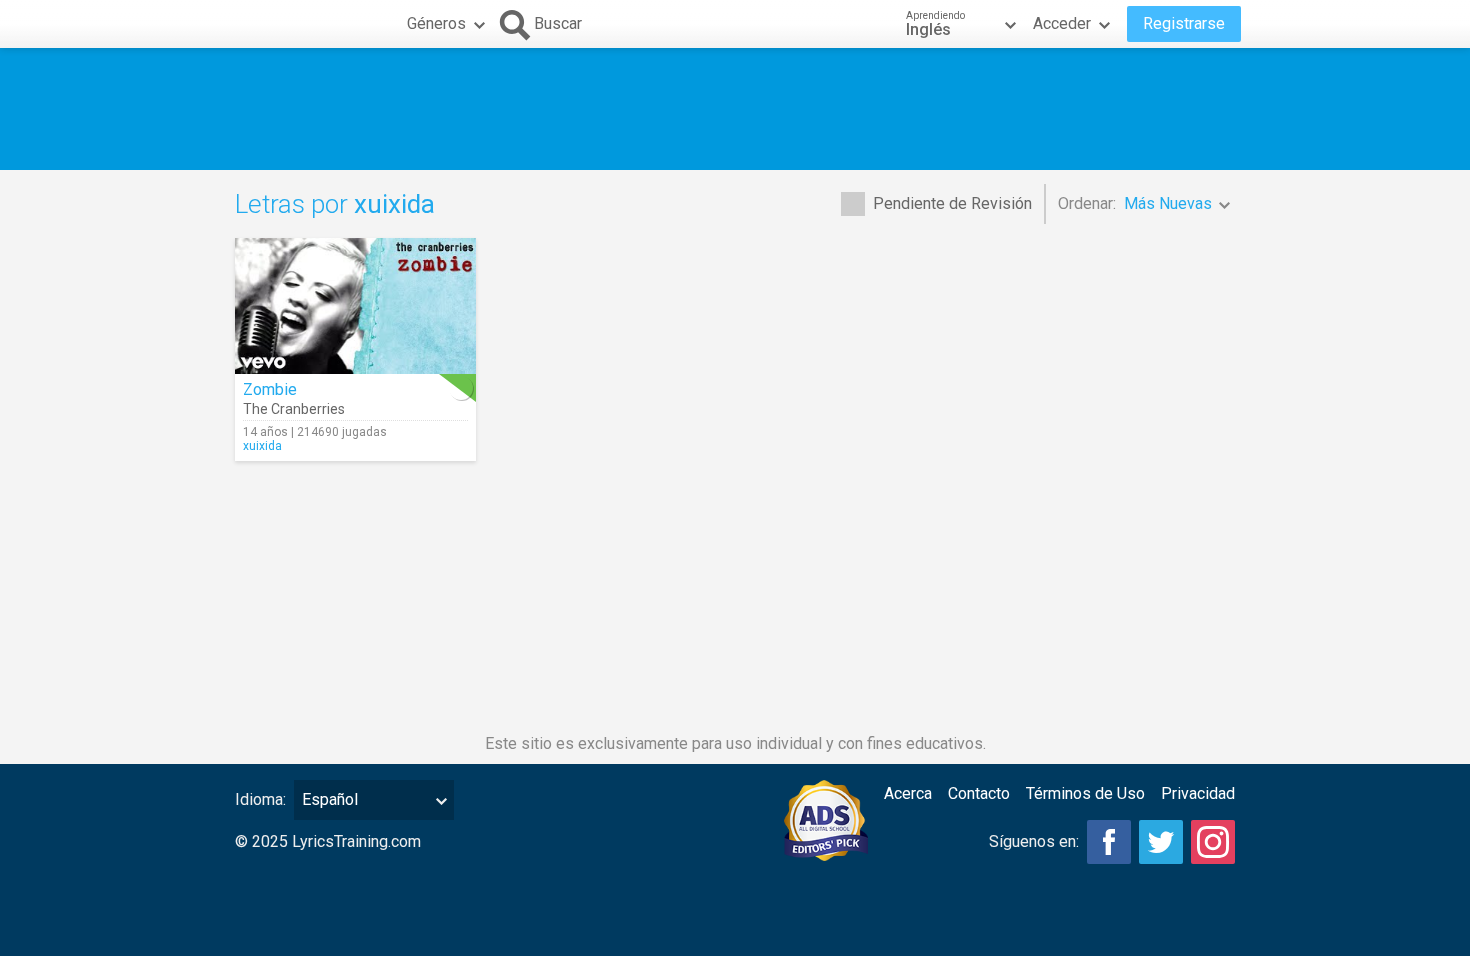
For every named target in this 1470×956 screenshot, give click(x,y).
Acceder (1062, 23)
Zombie (270, 389)
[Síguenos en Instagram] (1213, 842)
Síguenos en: (1034, 841)
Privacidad (1198, 793)
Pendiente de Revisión (952, 203)
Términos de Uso (1085, 793)
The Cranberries (294, 409)
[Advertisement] (735, 109)
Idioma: (260, 799)
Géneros (436, 23)
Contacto (979, 793)
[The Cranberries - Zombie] (355, 306)
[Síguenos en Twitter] (1161, 842)
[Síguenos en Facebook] (1109, 842)
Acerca (908, 793)
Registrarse (1184, 23)
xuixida (262, 446)
